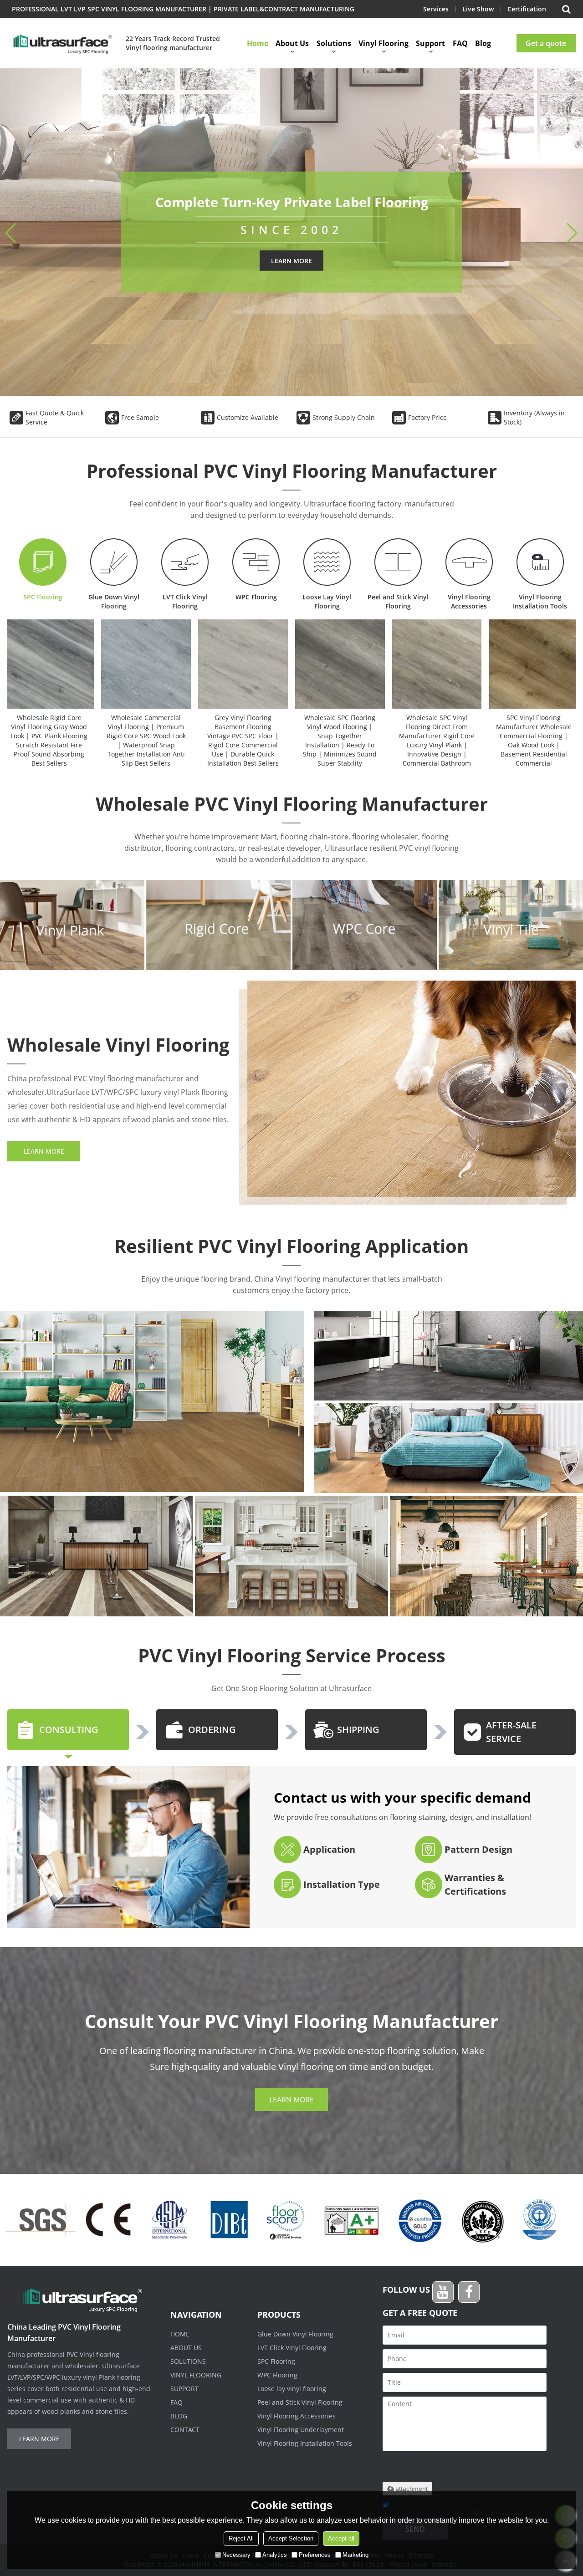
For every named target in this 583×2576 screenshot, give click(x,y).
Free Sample (140, 417)
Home (258, 43)
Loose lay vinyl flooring (292, 2389)
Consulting (69, 1730)
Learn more (291, 261)
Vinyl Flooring (384, 43)
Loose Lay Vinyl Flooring (327, 601)
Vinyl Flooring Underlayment (301, 2430)
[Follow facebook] (469, 2292)
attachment (412, 2489)
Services (436, 9)
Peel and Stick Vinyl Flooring (398, 601)
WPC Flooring (256, 597)
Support (430, 43)
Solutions (334, 43)
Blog (483, 43)
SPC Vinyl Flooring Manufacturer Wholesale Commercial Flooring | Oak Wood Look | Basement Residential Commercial (534, 740)
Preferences (315, 2555)
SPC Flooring (43, 597)
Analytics (275, 2555)
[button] (572, 233)
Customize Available (248, 417)
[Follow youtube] (443, 2292)
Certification (527, 9)
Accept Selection (291, 2538)
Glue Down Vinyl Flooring (114, 601)
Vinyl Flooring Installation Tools (540, 601)
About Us (292, 43)
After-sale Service (511, 1732)
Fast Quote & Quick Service (55, 417)
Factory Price (427, 417)
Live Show (478, 9)
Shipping (358, 1730)
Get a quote (546, 43)
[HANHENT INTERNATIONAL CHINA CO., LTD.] (62, 43)
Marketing (355, 2555)
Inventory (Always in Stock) (534, 417)
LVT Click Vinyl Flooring (185, 601)
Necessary (236, 2555)
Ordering (212, 1730)
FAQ (460, 43)
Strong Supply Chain (344, 417)
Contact (185, 2430)
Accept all (341, 2538)
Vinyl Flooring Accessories (469, 601)
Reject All (241, 2538)
